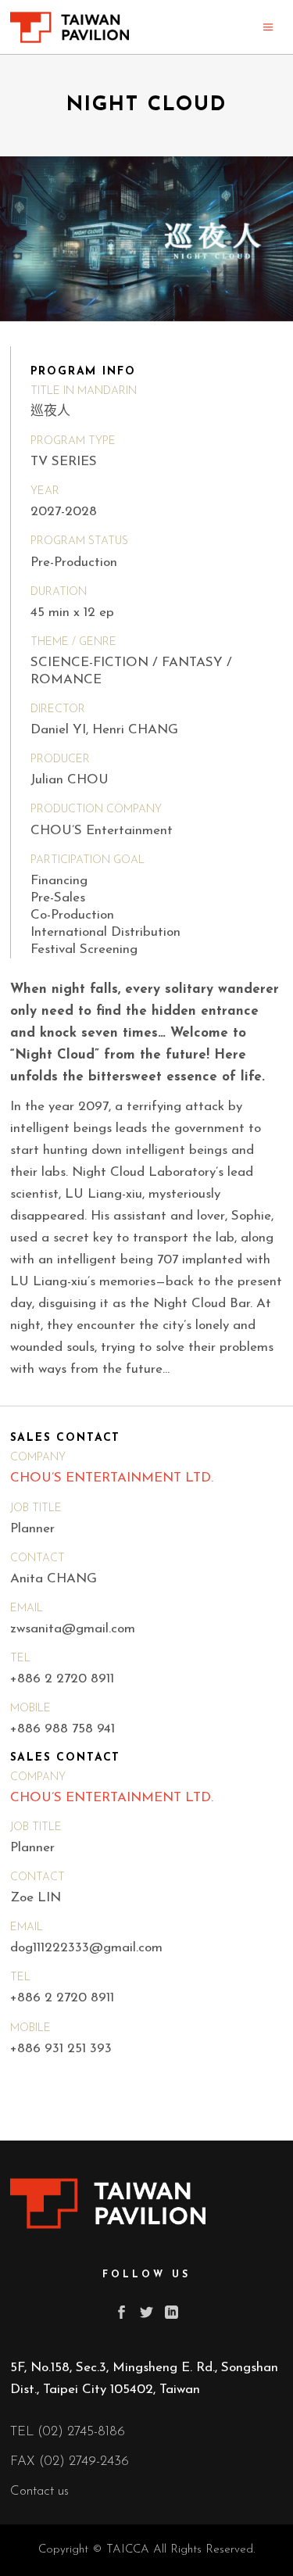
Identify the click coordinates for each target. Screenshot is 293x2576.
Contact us (39, 2491)
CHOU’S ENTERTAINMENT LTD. (112, 1478)
